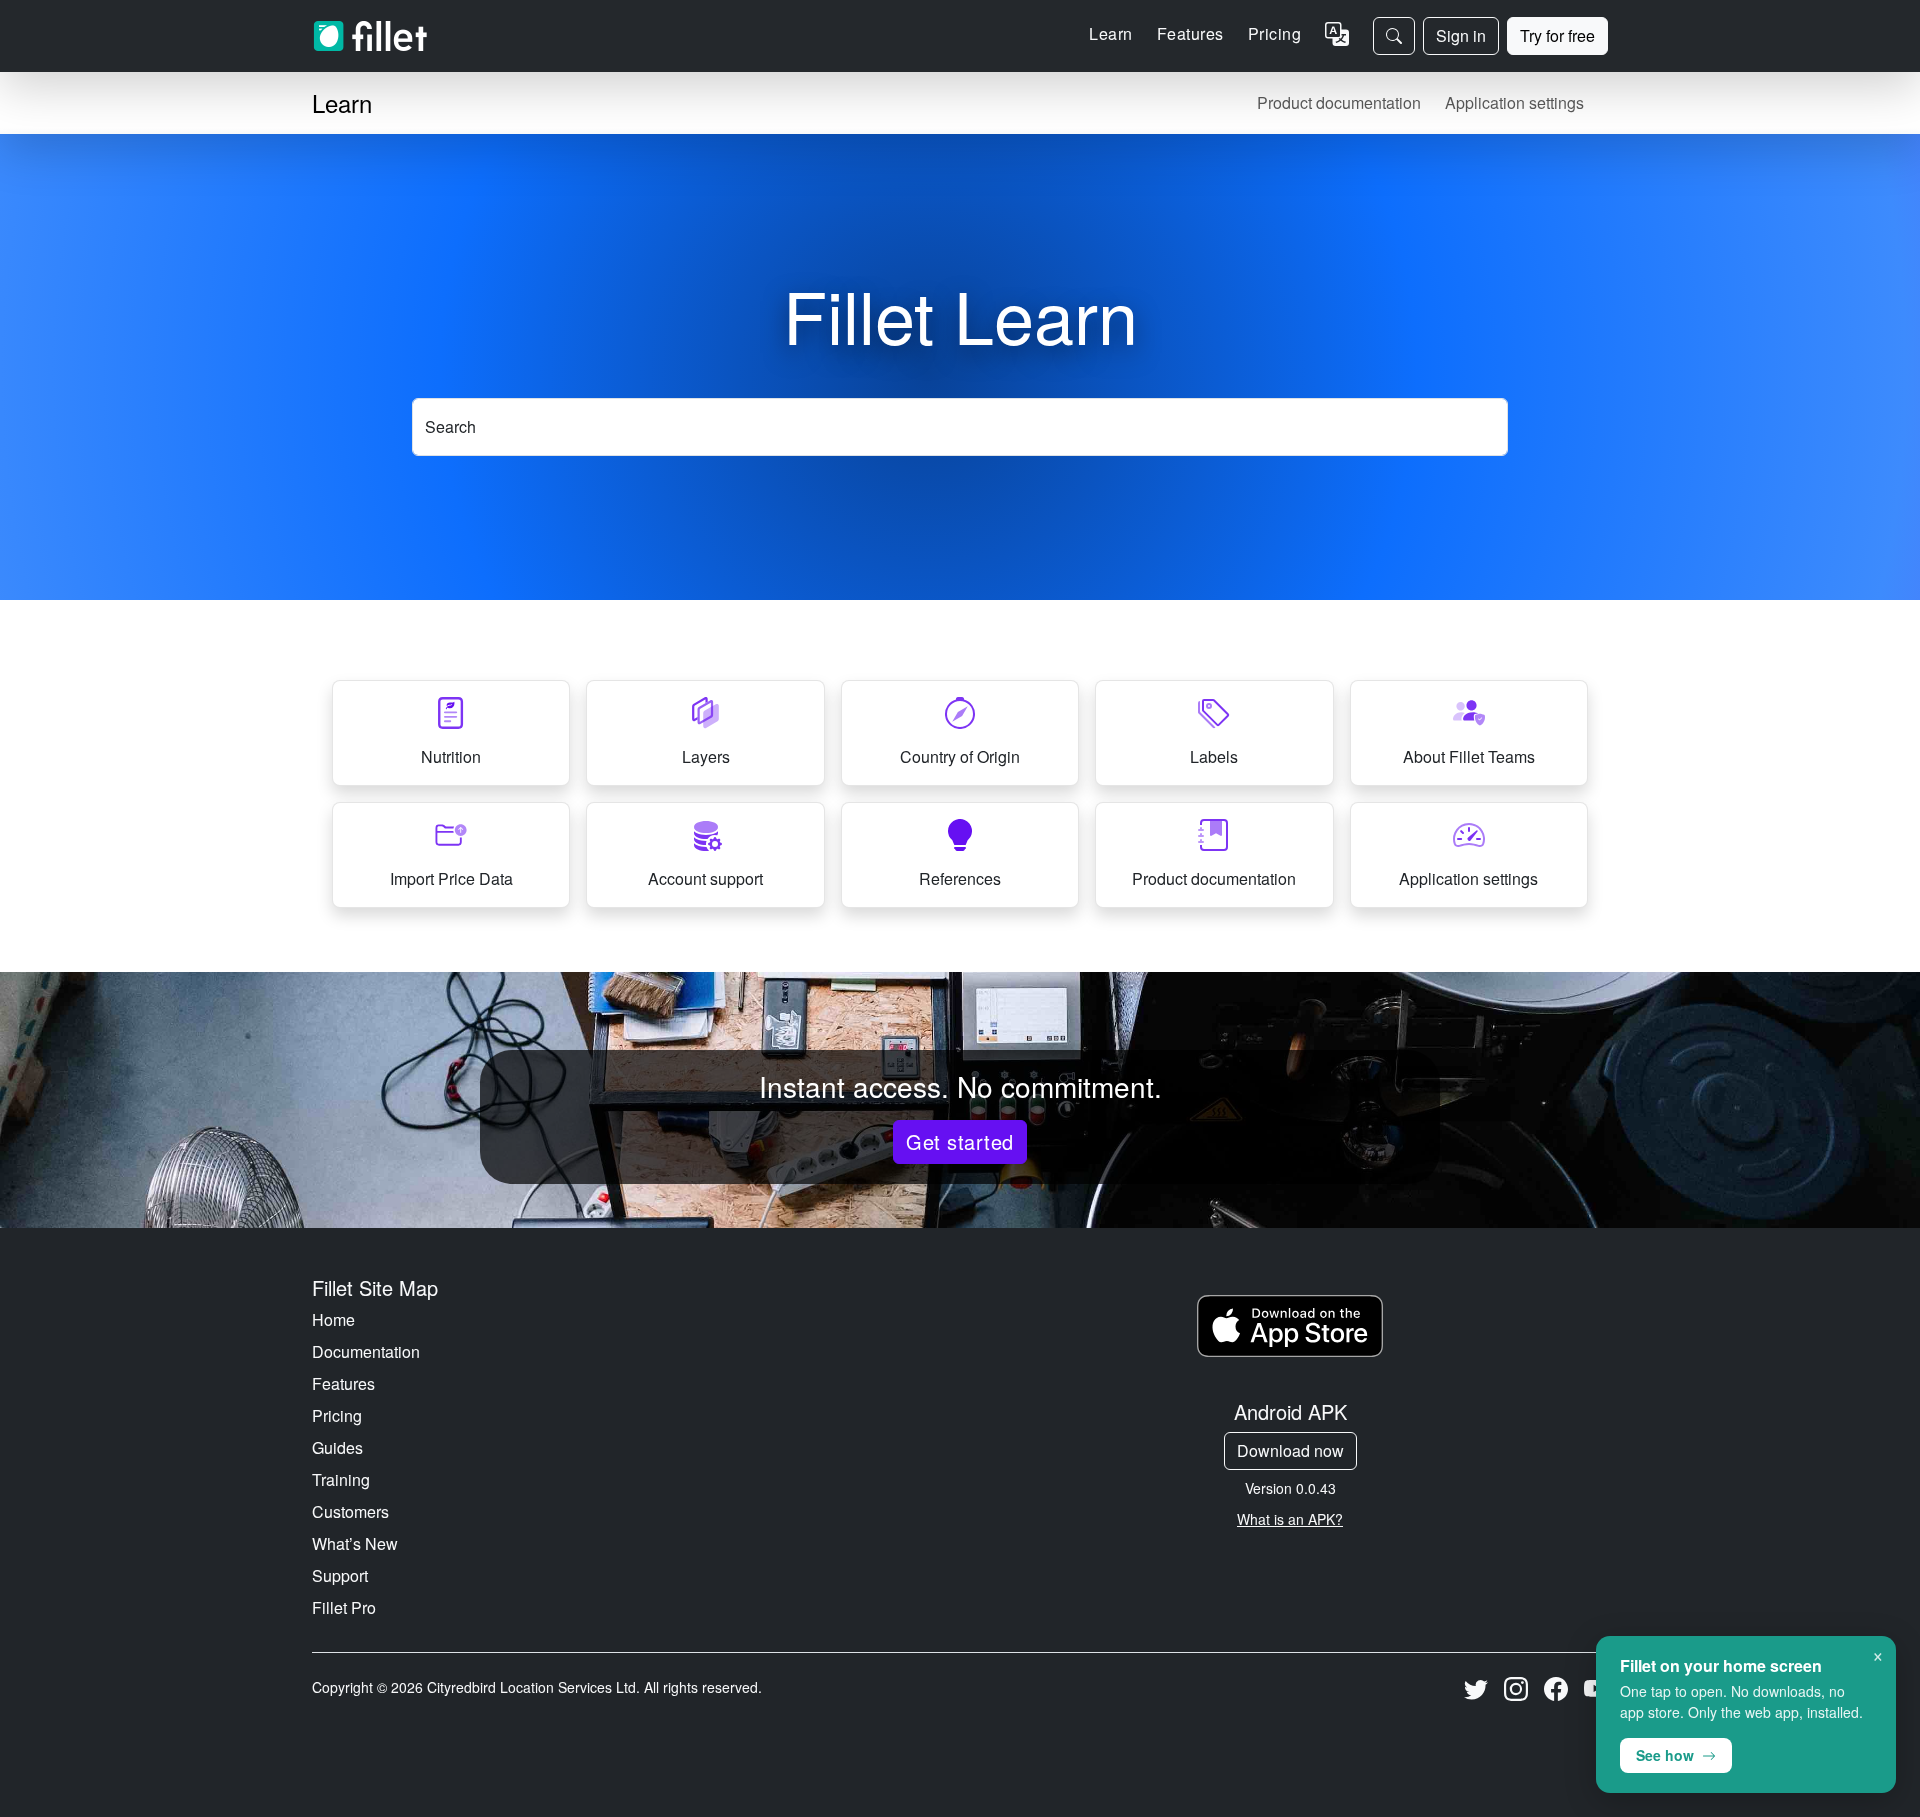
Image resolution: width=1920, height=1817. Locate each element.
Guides (337, 1447)
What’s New (355, 1543)
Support (340, 1575)
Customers (350, 1511)
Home (333, 1319)
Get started (959, 1141)
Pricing (1274, 33)
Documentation (366, 1351)
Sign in (1461, 35)
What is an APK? (1290, 1519)
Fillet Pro (344, 1607)
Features (343, 1383)
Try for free (1557, 35)
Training (341, 1479)
